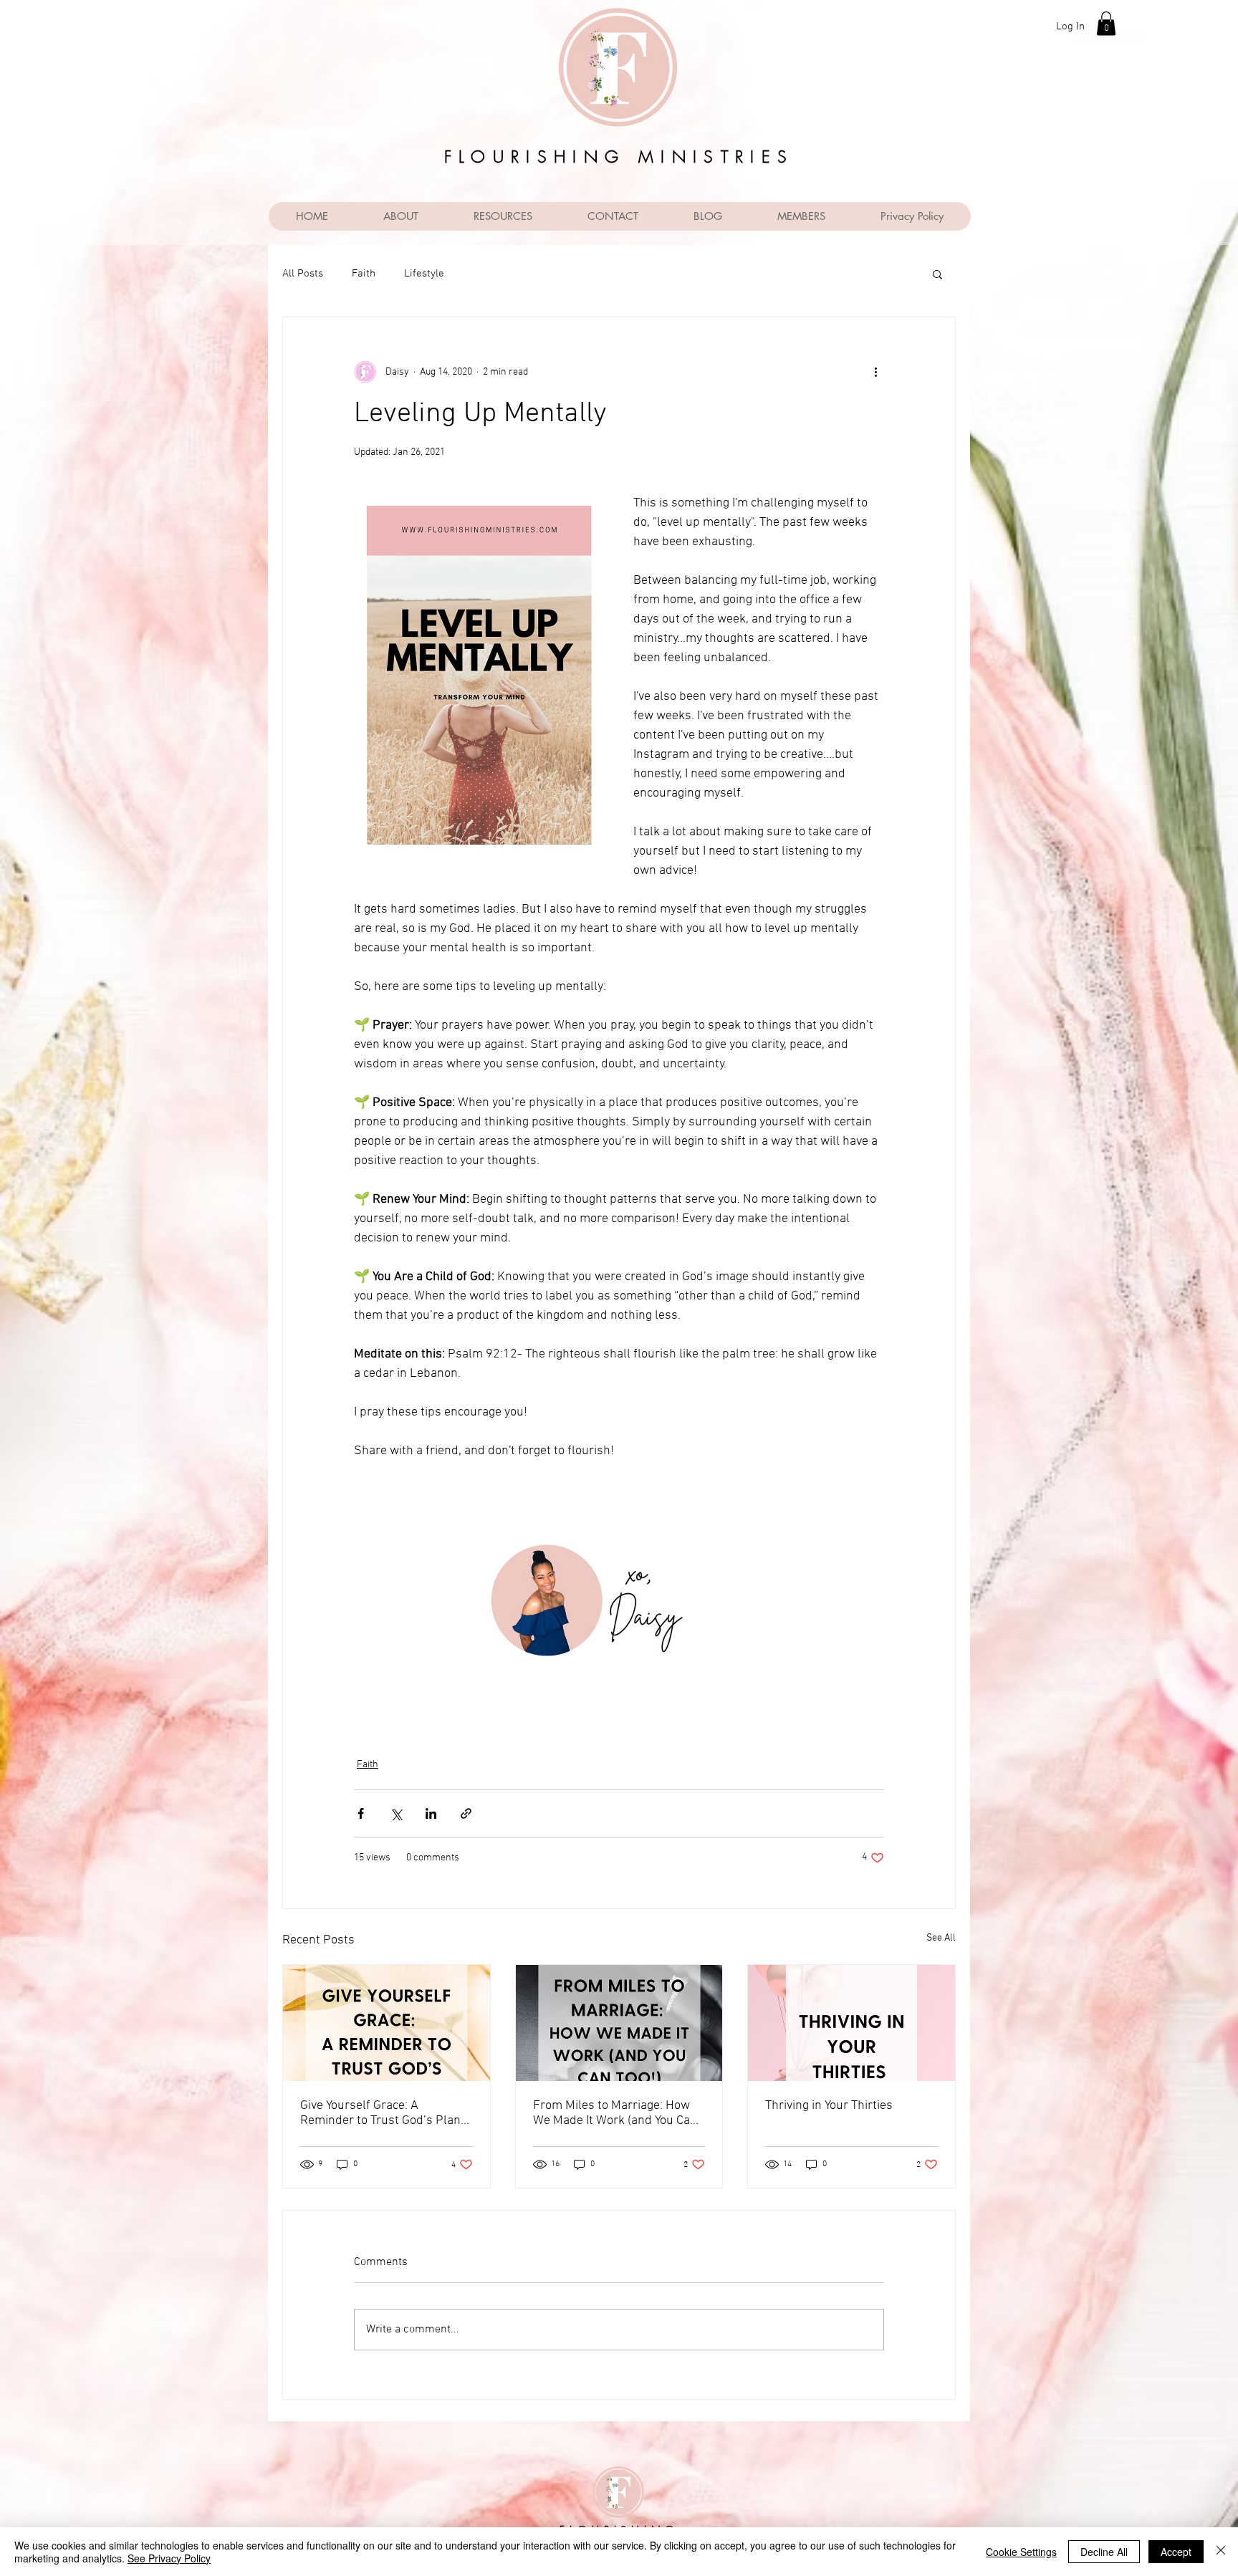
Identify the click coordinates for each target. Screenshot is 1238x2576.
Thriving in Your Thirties (829, 2106)
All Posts (303, 274)
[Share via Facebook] (361, 1813)
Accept (1176, 2552)
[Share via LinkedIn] (431, 1813)
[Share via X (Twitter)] (396, 1813)
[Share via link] (466, 1813)
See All (941, 1938)
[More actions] (875, 372)
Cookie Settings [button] (1021, 2552)
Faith (364, 274)
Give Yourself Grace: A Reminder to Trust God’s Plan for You (380, 2113)
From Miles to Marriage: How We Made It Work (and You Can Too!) (615, 2113)
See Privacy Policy (169, 2558)
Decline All (1104, 2552)
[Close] (1221, 2552)
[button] (1106, 23)
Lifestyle (424, 274)
